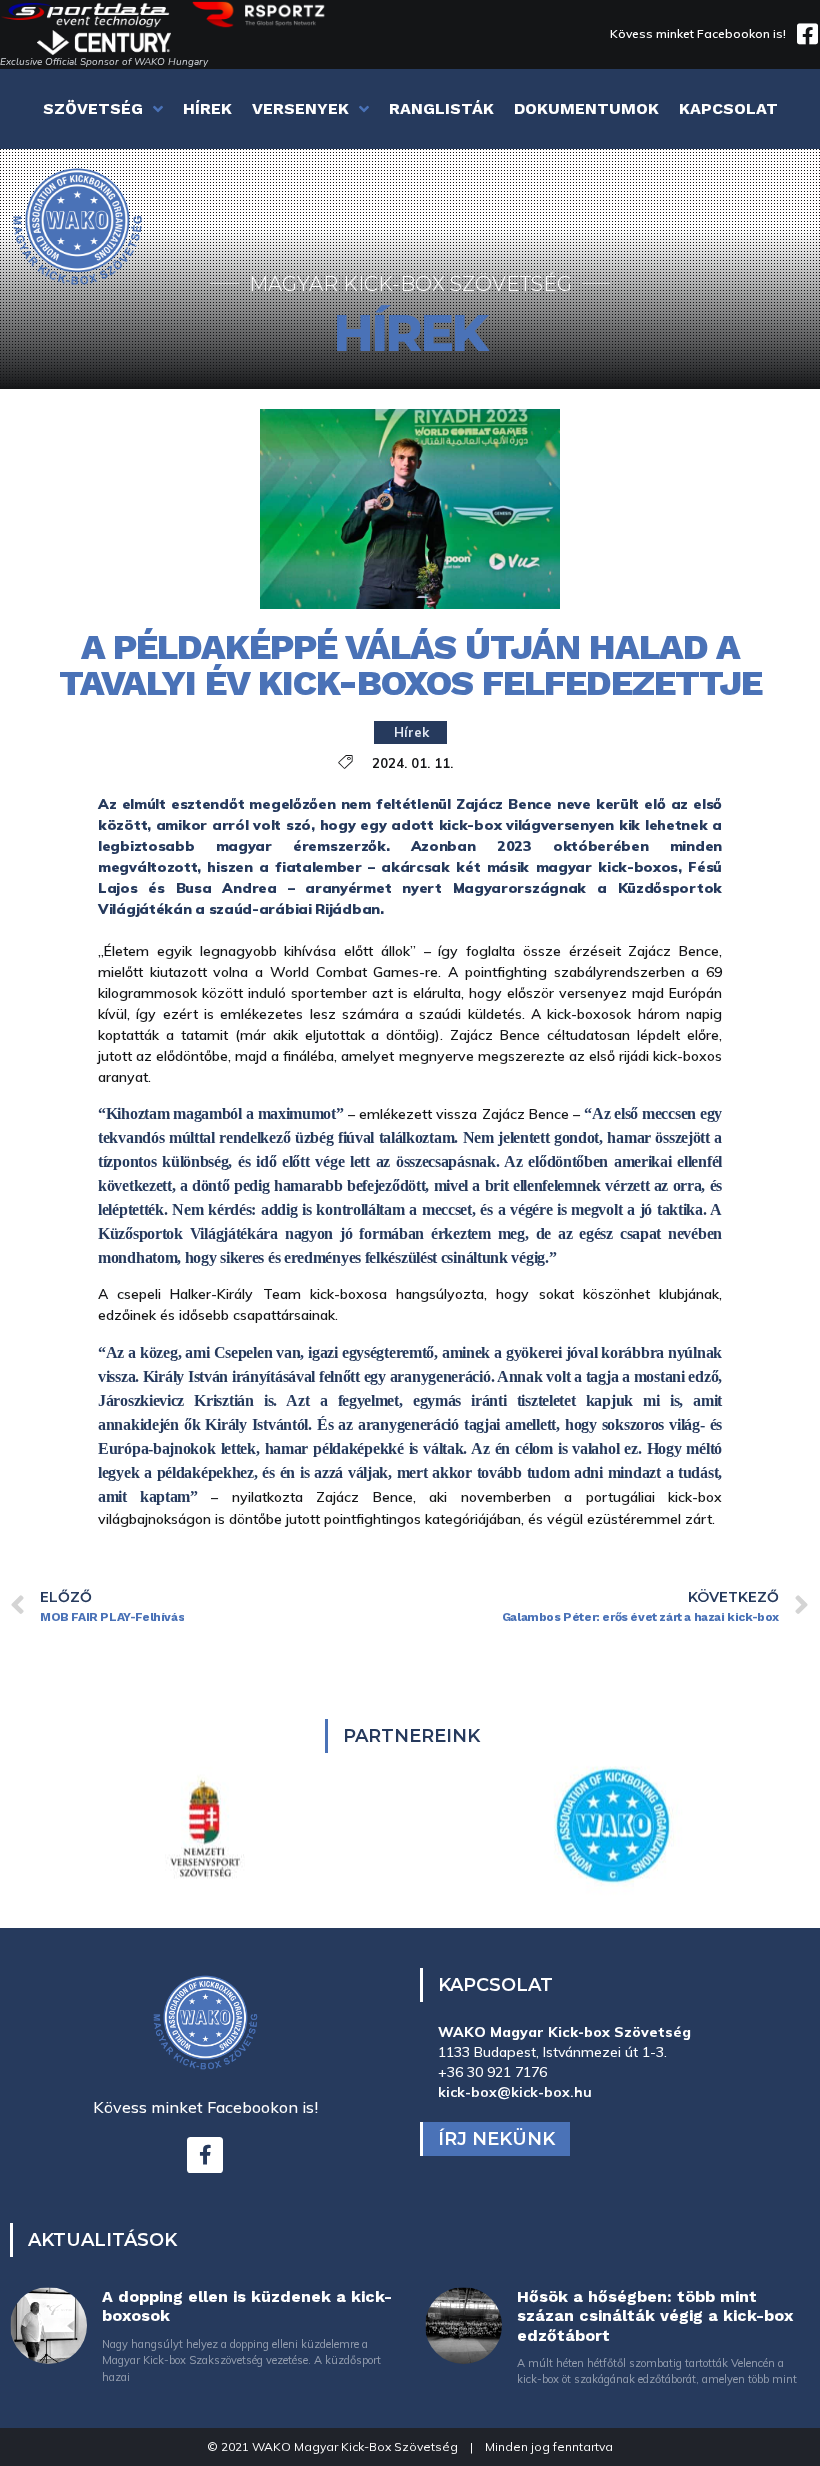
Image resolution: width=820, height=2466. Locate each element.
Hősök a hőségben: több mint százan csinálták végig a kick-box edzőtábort (655, 2315)
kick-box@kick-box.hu (515, 2092)
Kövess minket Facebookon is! (698, 33)
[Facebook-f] (205, 2155)
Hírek (411, 732)
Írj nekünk (496, 2139)
